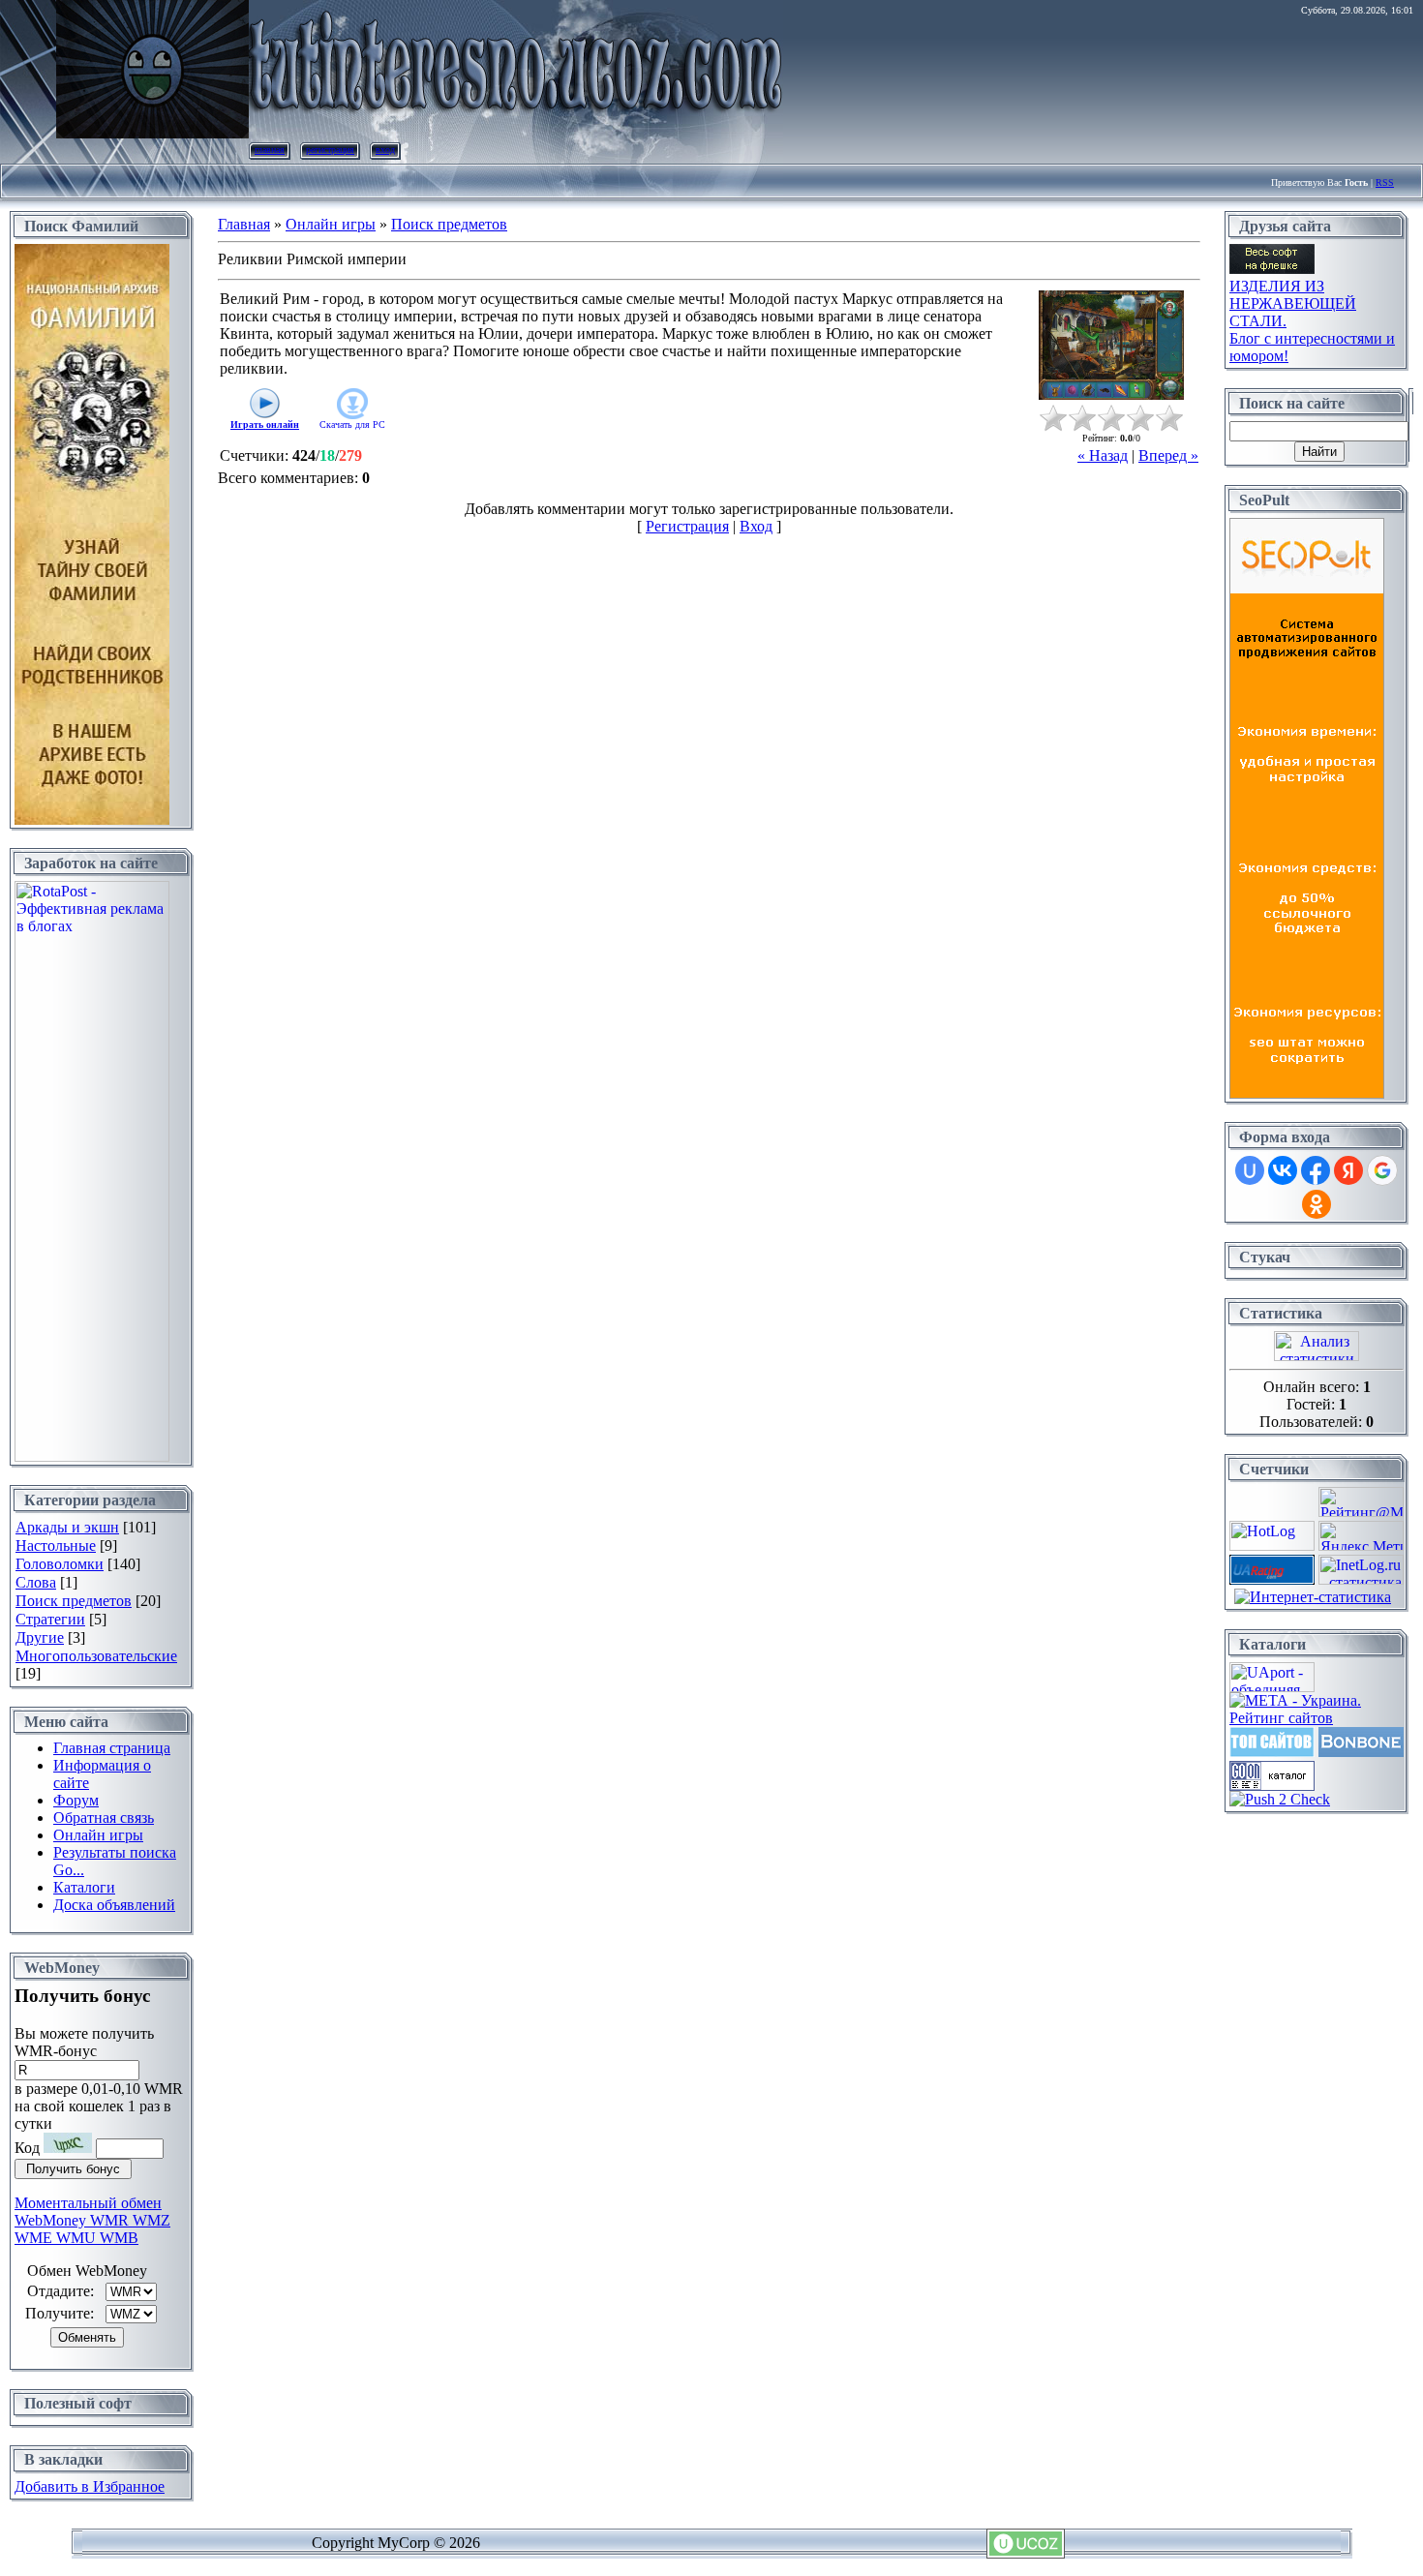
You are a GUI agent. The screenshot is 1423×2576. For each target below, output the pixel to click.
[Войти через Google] (1382, 1170)
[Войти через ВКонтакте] (1283, 1170)
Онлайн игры (331, 224)
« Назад (1103, 455)
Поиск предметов (74, 1601)
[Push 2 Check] (1280, 1799)
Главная (270, 150)
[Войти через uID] (1250, 1170)
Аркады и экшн (67, 1527)
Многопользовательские (96, 1656)
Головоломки (60, 1564)
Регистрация (330, 150)
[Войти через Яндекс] (1348, 1170)
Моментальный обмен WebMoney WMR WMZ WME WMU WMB (92, 2220)
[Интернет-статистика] (1313, 1597)
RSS (1385, 182)
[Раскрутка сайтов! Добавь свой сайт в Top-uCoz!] (1272, 1752)
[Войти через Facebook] (1316, 1170)
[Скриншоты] (1111, 345)
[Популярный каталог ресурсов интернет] (1361, 1752)
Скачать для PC (352, 424)
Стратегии (50, 1619)
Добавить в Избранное (90, 2486)
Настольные (56, 1546)
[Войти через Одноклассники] (1317, 1204)
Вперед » (1168, 455)
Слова (36, 1582)
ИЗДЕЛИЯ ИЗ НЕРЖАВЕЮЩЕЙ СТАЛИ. (1293, 303)
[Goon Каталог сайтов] (1272, 1786)
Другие (40, 1637)
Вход (385, 150)
